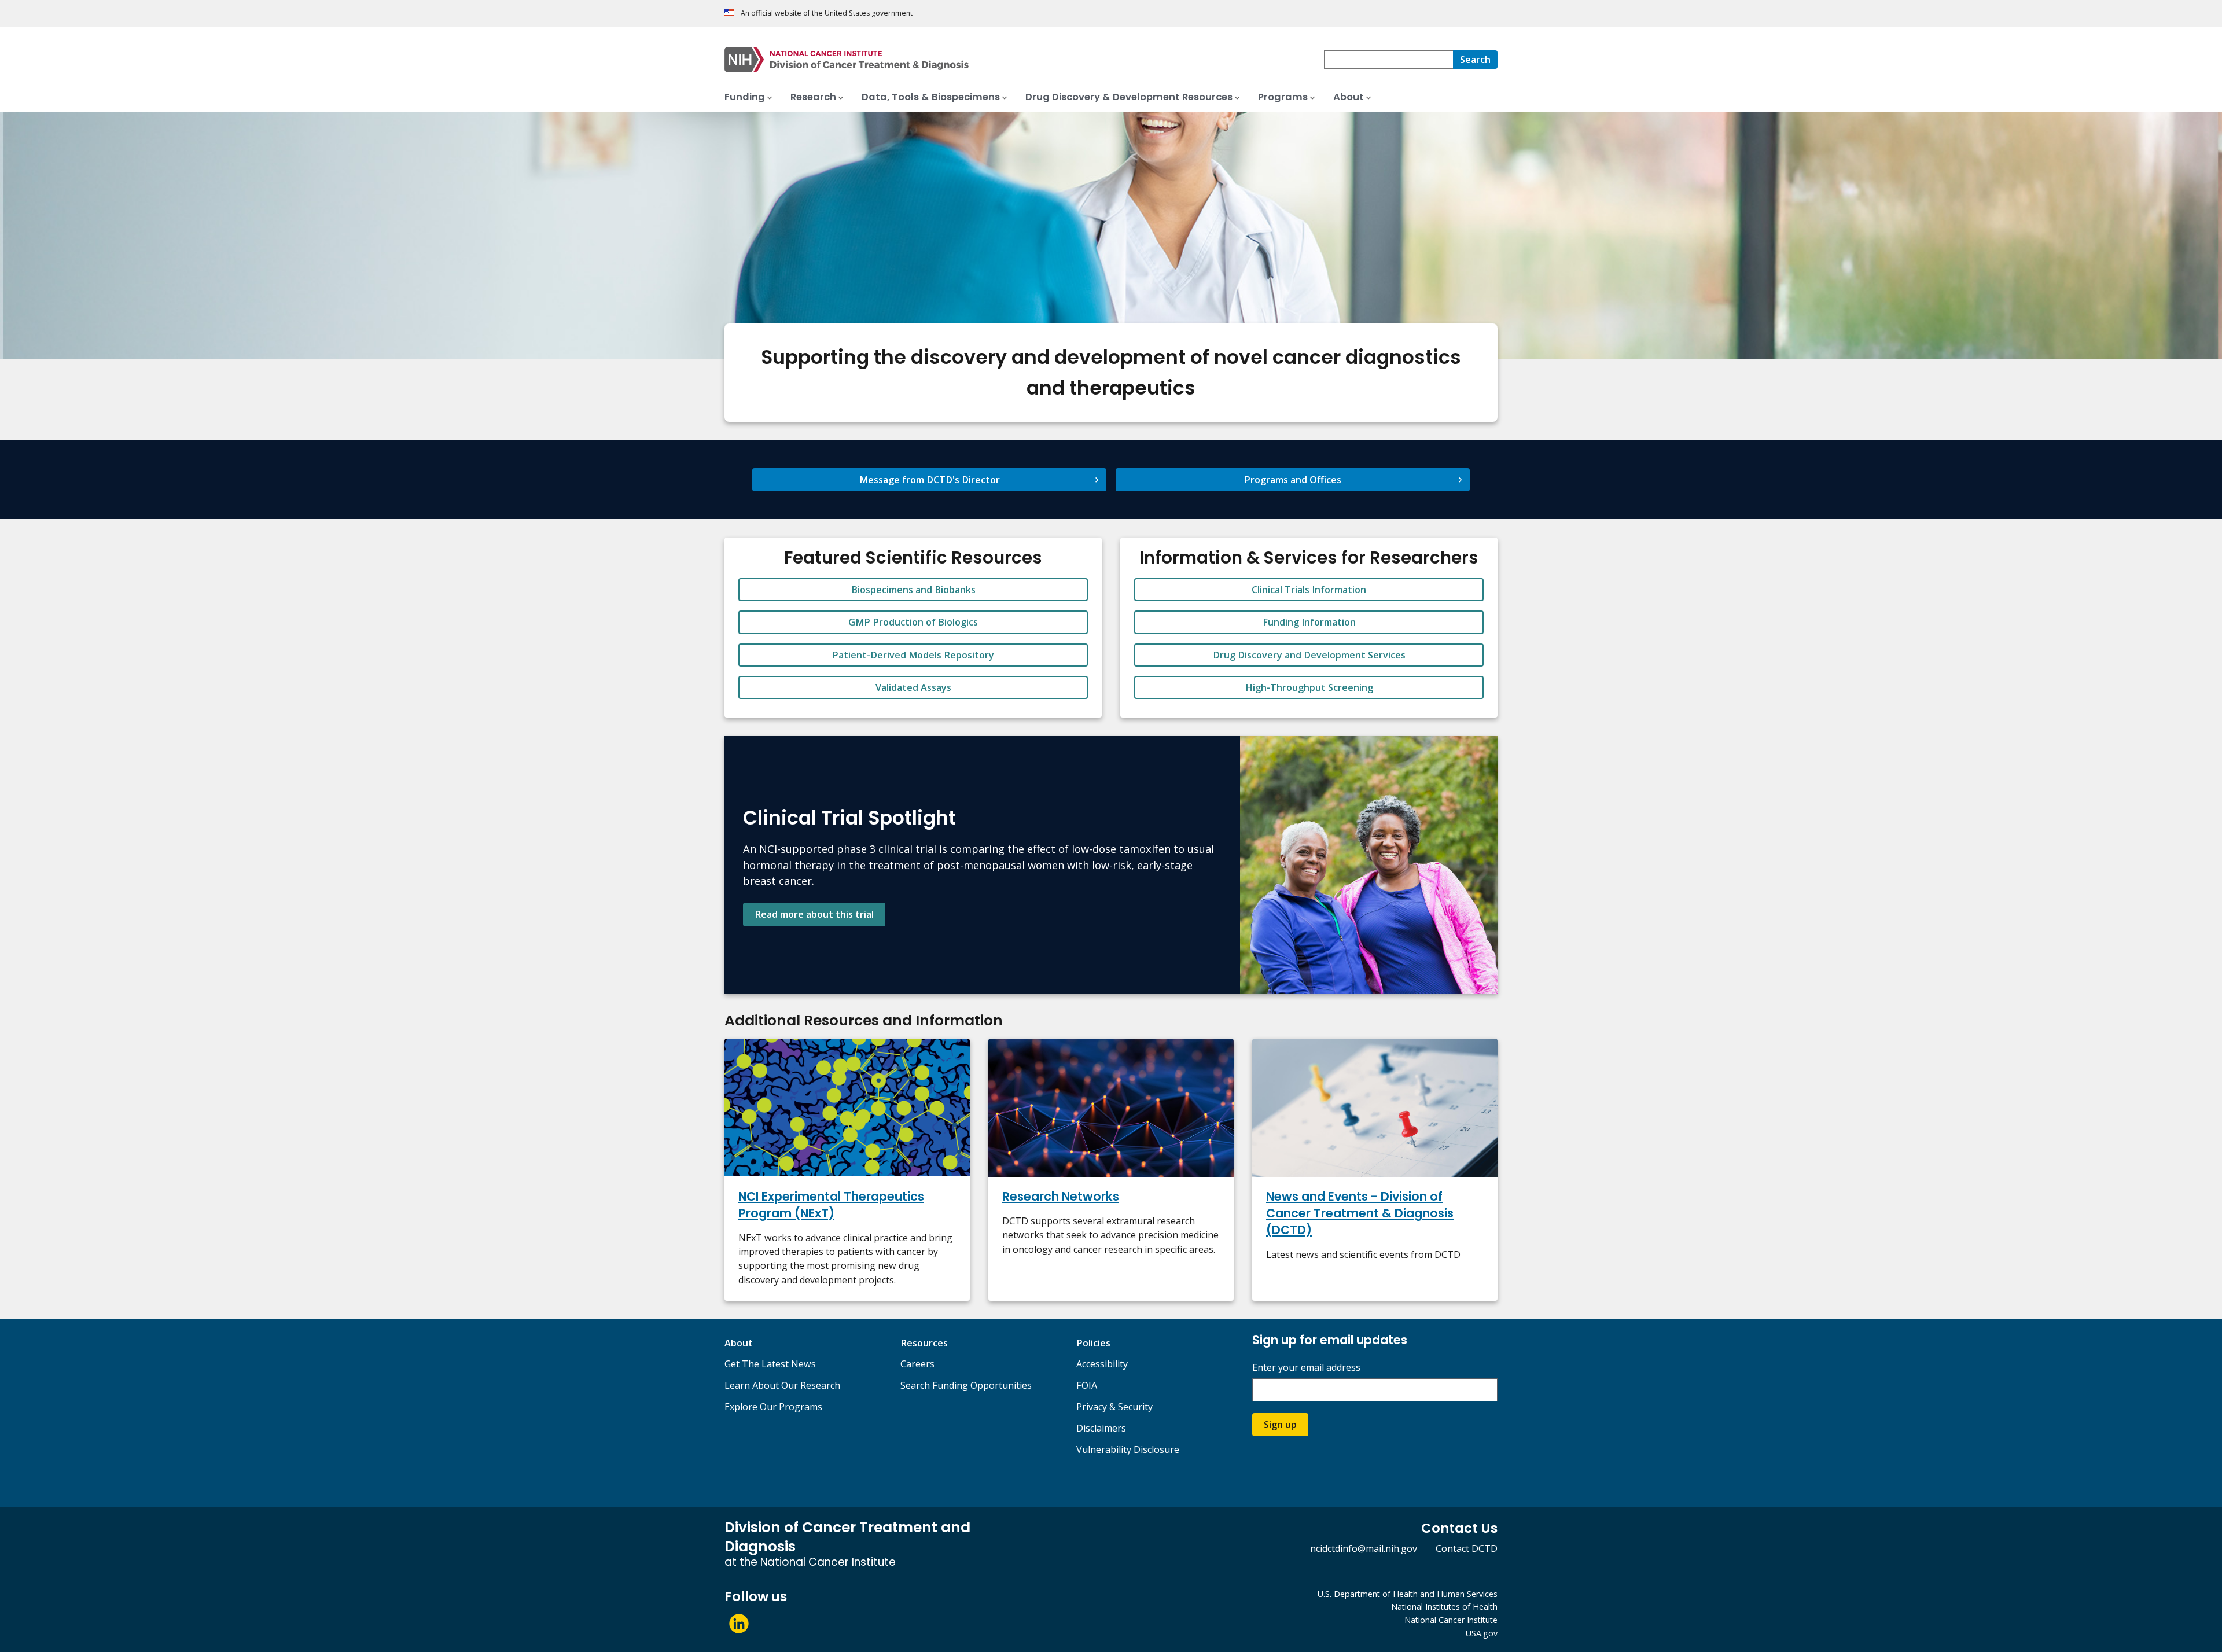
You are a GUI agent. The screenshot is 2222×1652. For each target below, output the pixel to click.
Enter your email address (1306, 1368)
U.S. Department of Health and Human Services (1408, 1594)
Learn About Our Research (782, 1385)
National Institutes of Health (1444, 1607)
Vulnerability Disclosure (1128, 1449)
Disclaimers (1101, 1428)
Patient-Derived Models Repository (913, 655)
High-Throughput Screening (1309, 687)
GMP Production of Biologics (913, 622)
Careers (917, 1364)
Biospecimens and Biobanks (913, 590)
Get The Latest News (770, 1364)
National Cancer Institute (1451, 1620)
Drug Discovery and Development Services (1309, 655)
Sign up (1280, 1425)
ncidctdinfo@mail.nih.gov (1364, 1548)
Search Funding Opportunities (966, 1385)
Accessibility (1102, 1364)
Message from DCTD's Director (930, 480)
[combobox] (1388, 60)
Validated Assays (913, 687)
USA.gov (1482, 1633)
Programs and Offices (1293, 480)
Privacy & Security (1114, 1407)
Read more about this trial (814, 914)
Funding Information (1309, 622)
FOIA (1087, 1385)
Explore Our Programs (773, 1407)
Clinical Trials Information (1309, 590)
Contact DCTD (1467, 1548)
